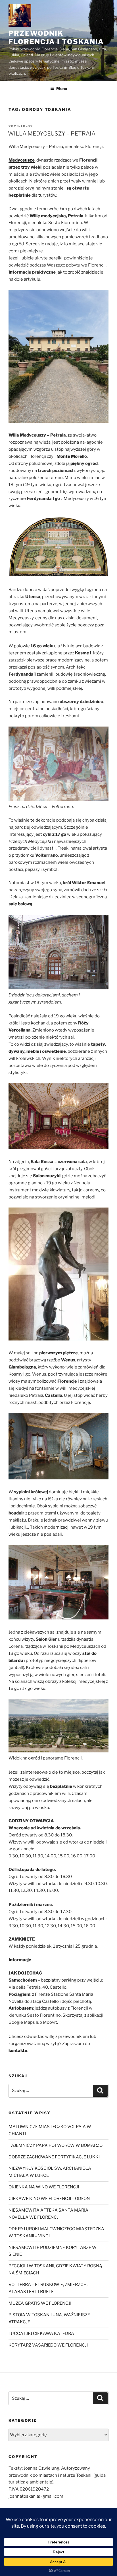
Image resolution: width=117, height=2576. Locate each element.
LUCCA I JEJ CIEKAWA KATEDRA (41, 2334)
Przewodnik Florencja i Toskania (56, 37)
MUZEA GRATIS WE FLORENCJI (40, 2303)
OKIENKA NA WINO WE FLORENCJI (44, 2187)
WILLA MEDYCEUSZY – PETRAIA (52, 134)
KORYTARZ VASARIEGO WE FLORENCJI (48, 2345)
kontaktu (18, 2051)
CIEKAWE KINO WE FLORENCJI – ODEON (49, 2199)
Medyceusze (22, 160)
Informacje (20, 1960)
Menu (62, 88)
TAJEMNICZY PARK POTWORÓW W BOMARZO (56, 2145)
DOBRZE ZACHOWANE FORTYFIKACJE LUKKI (54, 2157)
